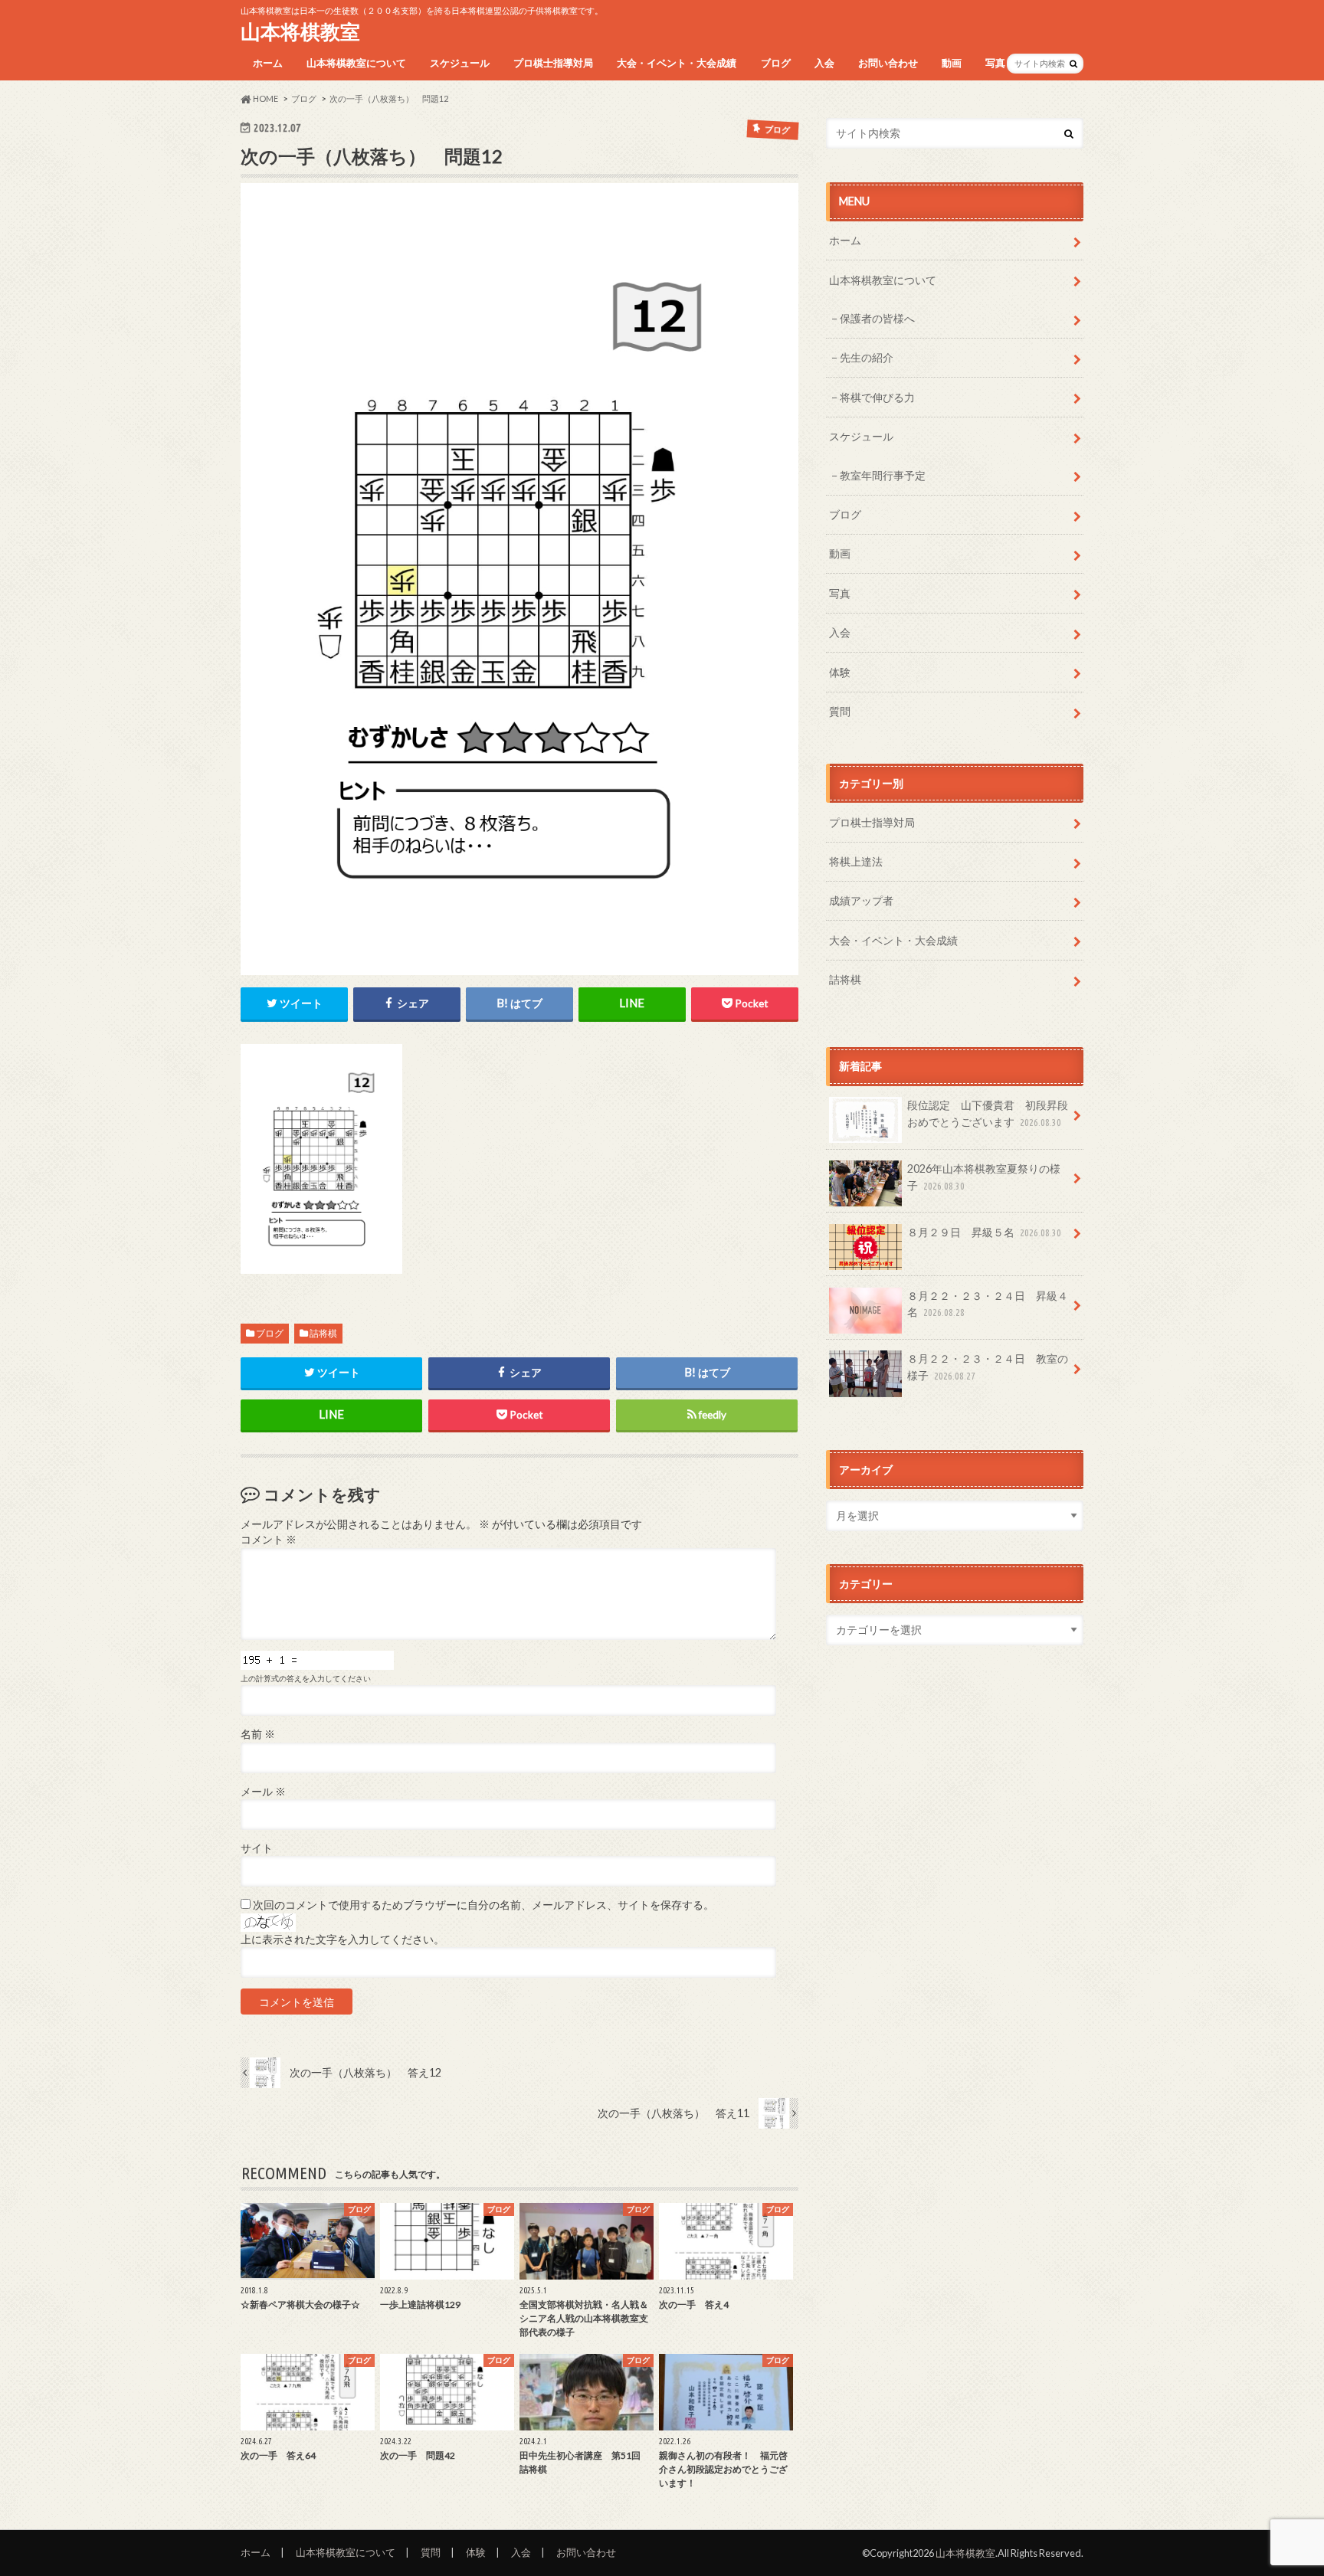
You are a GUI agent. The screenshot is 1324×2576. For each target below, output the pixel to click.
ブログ (776, 63)
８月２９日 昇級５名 (984, 1232)
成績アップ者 (861, 900)
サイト (257, 1848)
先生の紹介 (867, 357)
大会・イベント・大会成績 (677, 63)
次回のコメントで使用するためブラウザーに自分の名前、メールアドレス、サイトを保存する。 (483, 1905)
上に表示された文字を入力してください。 (342, 1939)
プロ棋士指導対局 (553, 63)
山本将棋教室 (300, 31)
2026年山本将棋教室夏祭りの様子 (984, 1177)
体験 (840, 672)
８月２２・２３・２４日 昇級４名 (988, 1304)
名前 (258, 1734)
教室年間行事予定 (883, 475)
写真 (995, 63)
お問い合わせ (888, 63)
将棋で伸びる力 (877, 397)
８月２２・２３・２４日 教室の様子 (988, 1367)
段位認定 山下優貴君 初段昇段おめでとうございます (988, 1113)
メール (263, 1792)
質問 (840, 711)
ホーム (268, 63)
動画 (952, 63)
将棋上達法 (856, 861)
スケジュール (460, 63)
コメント (269, 1540)
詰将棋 (323, 1333)
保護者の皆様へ (877, 318)
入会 (824, 63)
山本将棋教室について (356, 63)
